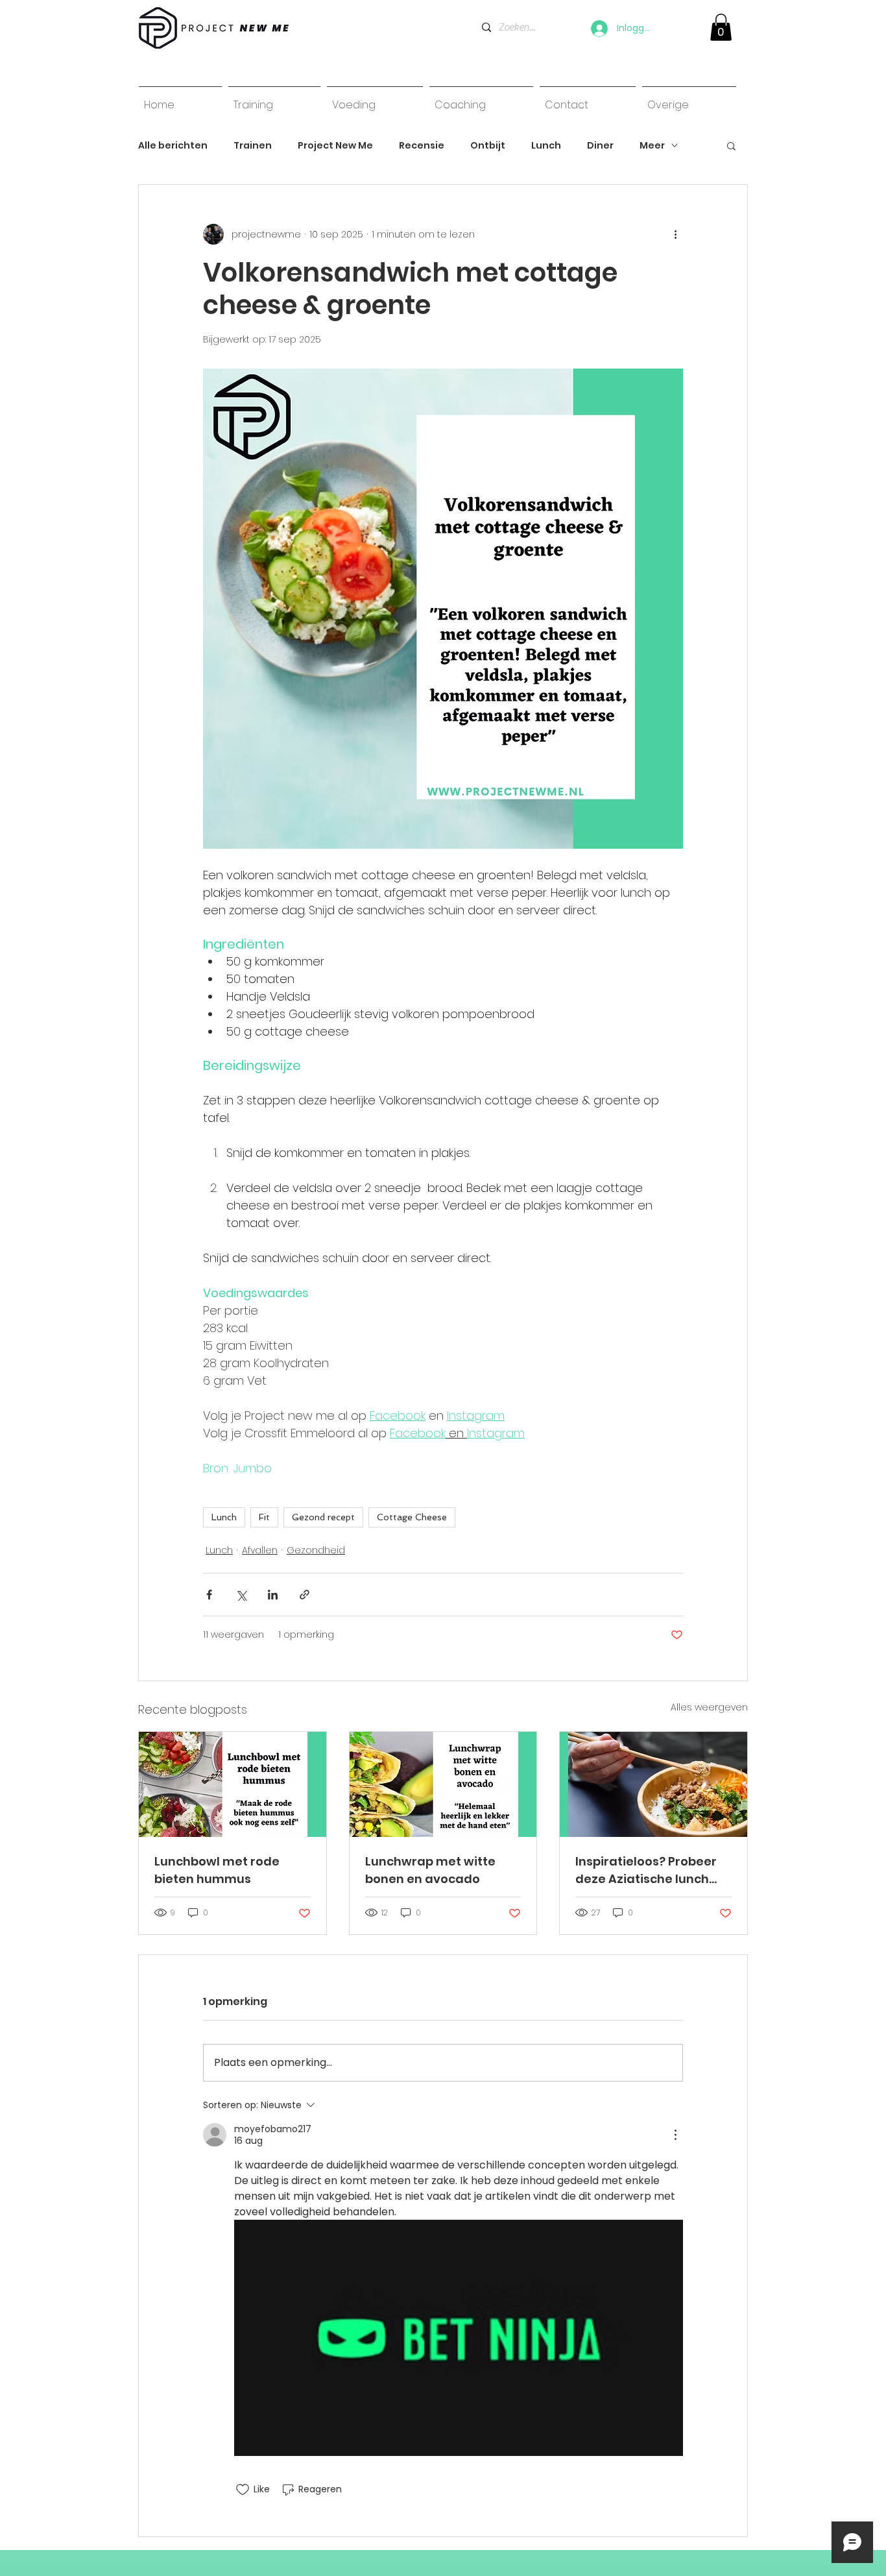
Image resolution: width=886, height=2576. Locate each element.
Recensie (422, 146)
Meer (652, 146)
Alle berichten (173, 146)
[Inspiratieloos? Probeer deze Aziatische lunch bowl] (653, 1784)
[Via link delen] (305, 1595)
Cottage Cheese (412, 1517)
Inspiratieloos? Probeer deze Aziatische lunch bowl (646, 1870)
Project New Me (335, 146)
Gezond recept (323, 1517)
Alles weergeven (709, 1707)
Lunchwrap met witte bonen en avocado (430, 1870)
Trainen (253, 146)
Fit (264, 1517)
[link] (721, 27)
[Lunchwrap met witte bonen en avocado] (443, 1784)
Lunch (546, 146)
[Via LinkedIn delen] (273, 1595)
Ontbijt (488, 146)
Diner (600, 146)
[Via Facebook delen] (209, 1595)
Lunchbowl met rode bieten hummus (217, 1870)
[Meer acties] (675, 234)
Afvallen (260, 1550)
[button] (731, 145)
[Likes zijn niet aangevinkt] (243, 2490)
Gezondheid (316, 1550)
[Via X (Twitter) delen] (241, 1595)
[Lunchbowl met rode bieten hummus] (233, 1784)
